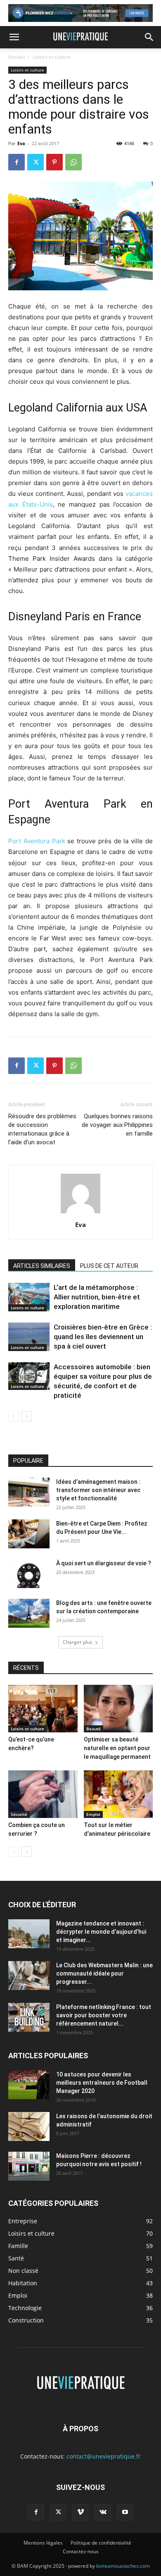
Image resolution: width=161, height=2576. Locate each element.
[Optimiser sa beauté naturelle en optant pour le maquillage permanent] (118, 1709)
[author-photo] (80, 1213)
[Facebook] (17, 162)
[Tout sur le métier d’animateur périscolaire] (118, 1794)
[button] (14, 37)
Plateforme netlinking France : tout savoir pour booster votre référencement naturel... (104, 2015)
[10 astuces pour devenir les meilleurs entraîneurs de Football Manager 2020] (29, 2085)
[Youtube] (125, 2512)
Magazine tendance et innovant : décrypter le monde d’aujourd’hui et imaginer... (101, 1932)
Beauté (94, 1729)
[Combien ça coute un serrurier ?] (43, 1794)
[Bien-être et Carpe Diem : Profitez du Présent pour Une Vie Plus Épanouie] (29, 1534)
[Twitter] (36, 162)
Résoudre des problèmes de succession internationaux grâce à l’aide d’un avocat (42, 1129)
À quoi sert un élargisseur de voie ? (104, 1563)
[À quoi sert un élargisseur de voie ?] (29, 1574)
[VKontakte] (103, 2512)
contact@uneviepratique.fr (104, 2456)
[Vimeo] (80, 2512)
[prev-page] (13, 1416)
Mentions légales (43, 2543)
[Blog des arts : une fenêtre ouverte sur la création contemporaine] (29, 1613)
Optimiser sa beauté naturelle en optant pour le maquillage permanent (117, 1748)
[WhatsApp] (73, 162)
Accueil (17, 57)
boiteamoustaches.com (123, 2566)
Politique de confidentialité (101, 2543)
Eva (21, 143)
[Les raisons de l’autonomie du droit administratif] (29, 2126)
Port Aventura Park (37, 841)
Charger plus (78, 1642)
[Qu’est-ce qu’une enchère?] (43, 1709)
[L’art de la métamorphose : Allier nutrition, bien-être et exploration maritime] (29, 1297)
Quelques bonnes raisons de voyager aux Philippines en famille (117, 1125)
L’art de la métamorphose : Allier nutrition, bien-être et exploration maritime (97, 1297)
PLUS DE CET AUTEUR (109, 1266)
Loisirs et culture (52, 57)
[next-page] (27, 1416)
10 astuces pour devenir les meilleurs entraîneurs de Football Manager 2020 (102, 2083)
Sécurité (19, 1814)
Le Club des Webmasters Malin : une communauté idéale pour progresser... (104, 1973)
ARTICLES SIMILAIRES (42, 1266)
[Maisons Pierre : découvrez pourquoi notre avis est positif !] (29, 2166)
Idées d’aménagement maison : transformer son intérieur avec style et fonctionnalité (98, 1490)
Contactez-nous (81, 2551)
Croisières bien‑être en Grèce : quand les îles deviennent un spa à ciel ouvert (103, 1337)
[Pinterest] (54, 162)
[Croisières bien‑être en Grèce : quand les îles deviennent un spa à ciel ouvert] (29, 1337)
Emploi (93, 1814)
